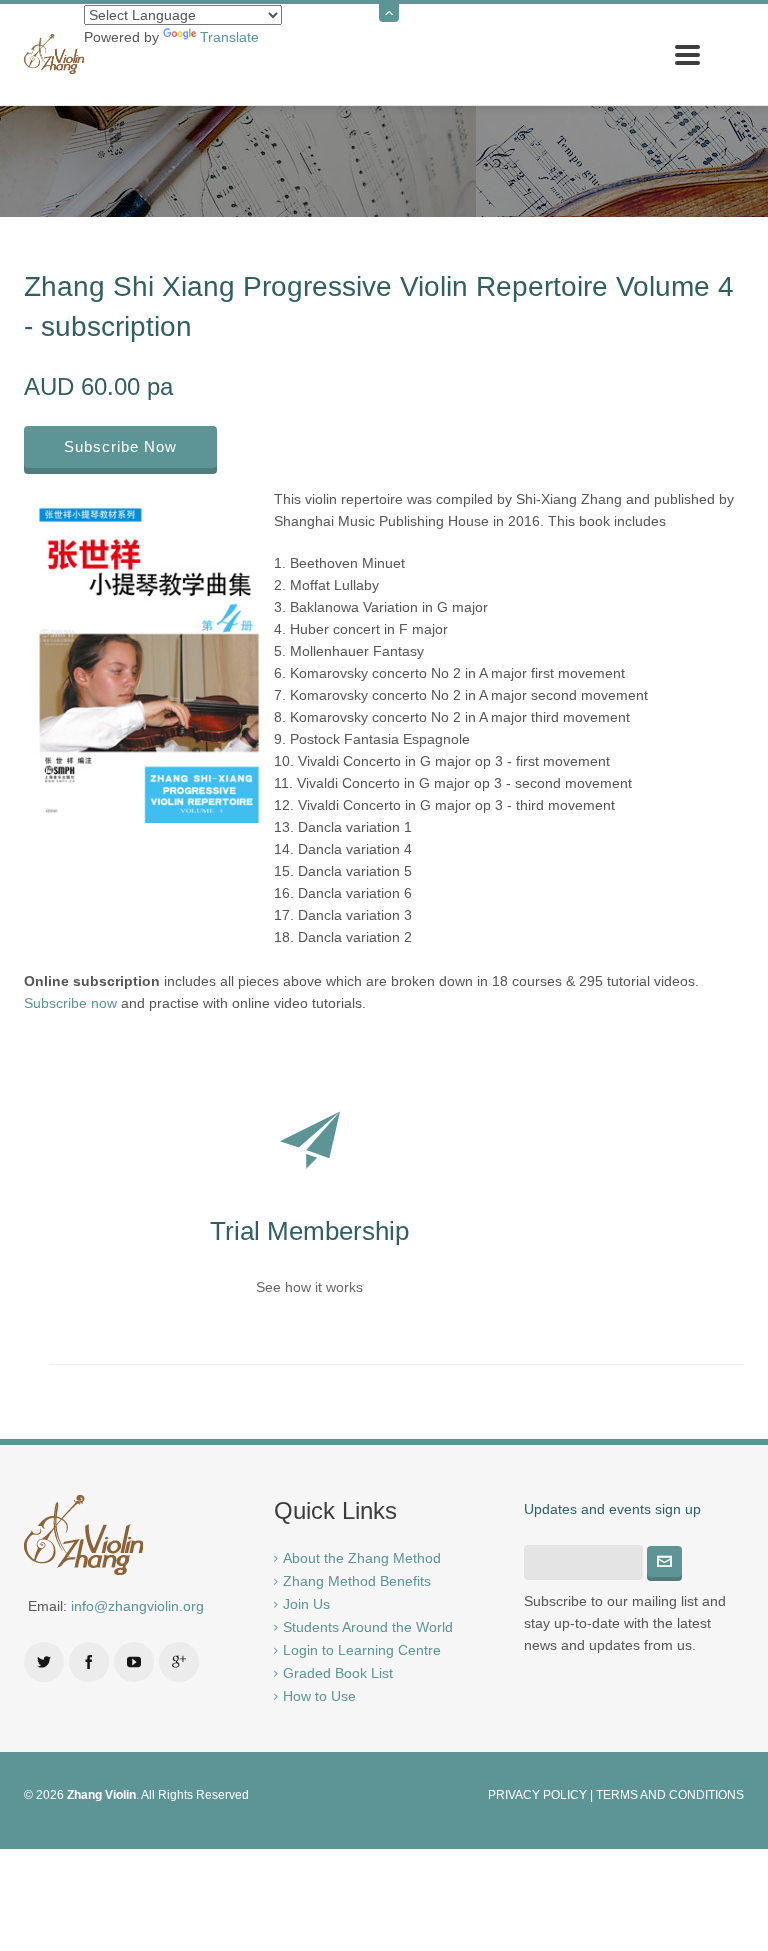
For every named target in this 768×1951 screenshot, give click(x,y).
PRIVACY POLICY (537, 1795)
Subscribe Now (120, 446)
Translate (229, 37)
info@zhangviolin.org (137, 1606)
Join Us (306, 1604)
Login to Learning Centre (362, 1650)
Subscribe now (70, 1003)
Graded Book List (338, 1673)
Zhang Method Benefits (357, 1581)
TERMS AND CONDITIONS (670, 1795)
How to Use (319, 1696)
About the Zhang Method (362, 1558)
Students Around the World (368, 1627)
